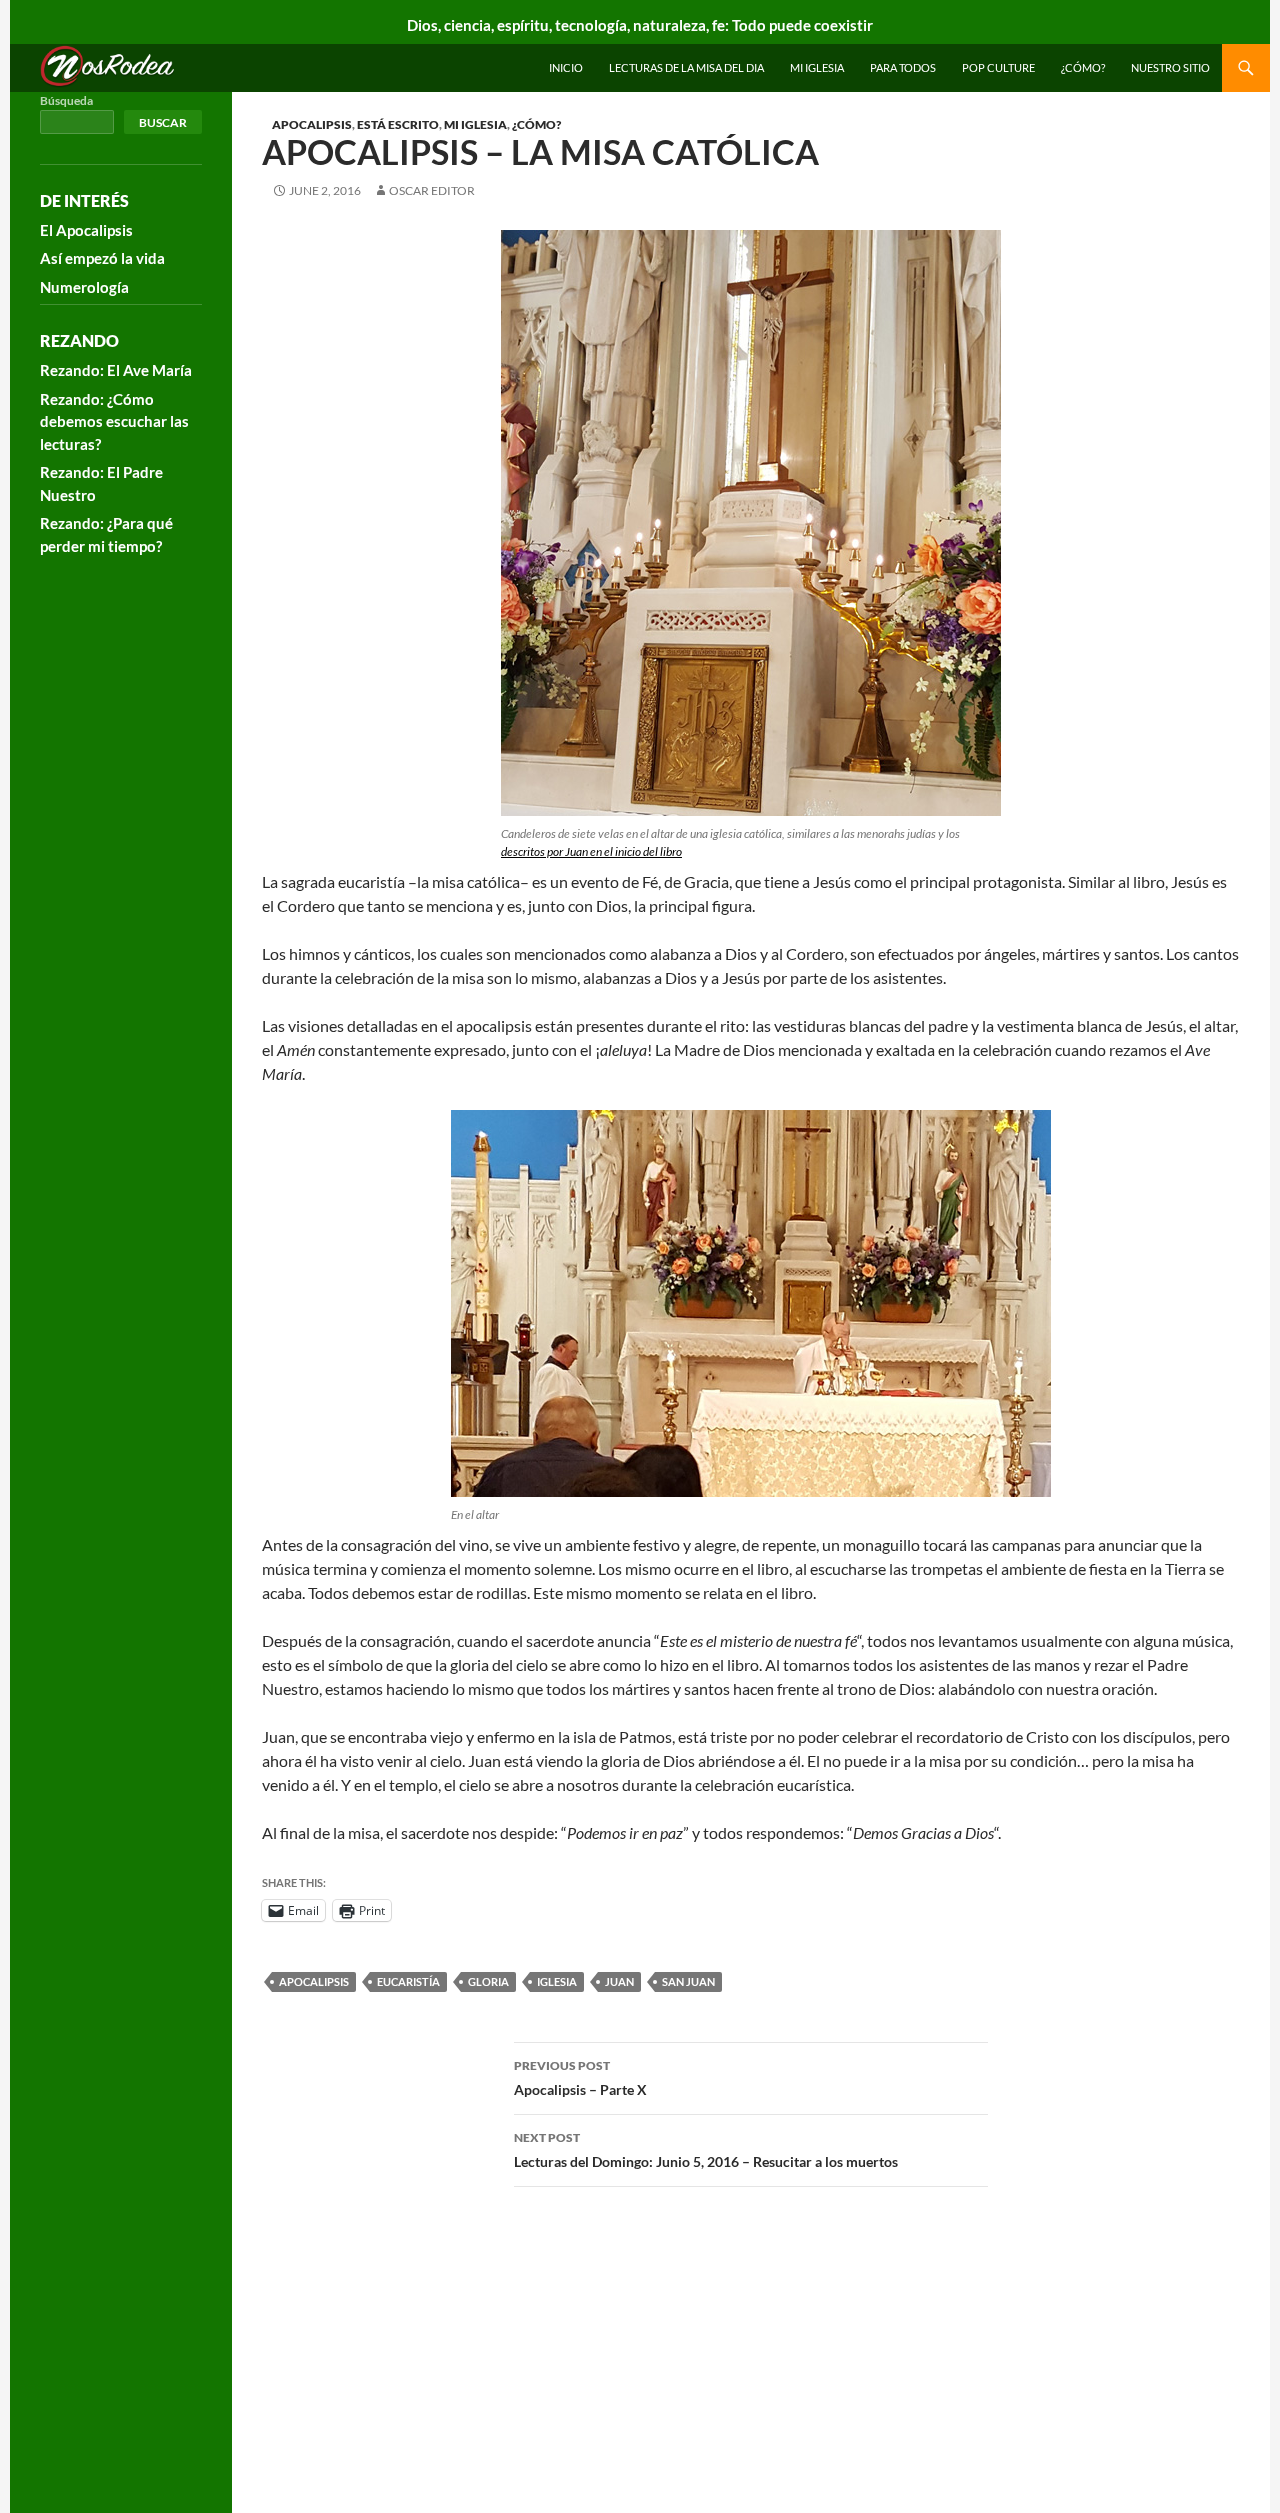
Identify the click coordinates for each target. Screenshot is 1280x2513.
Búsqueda (66, 100)
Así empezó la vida (102, 258)
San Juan (688, 1981)
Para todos (903, 67)
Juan (619, 1981)
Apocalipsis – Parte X (580, 2078)
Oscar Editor (432, 190)
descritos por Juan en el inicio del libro (591, 851)
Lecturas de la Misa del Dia (686, 67)
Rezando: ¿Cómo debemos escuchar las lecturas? (114, 421)
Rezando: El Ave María (116, 370)
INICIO (566, 67)
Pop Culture (998, 67)
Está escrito (398, 124)
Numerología (84, 287)
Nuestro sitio (1170, 67)
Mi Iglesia (817, 67)
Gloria (488, 1981)
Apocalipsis (312, 124)
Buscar (163, 122)
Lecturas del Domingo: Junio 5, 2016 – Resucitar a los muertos (706, 2150)
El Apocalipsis (86, 230)
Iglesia (557, 1981)
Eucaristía (408, 1981)
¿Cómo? (1083, 67)
